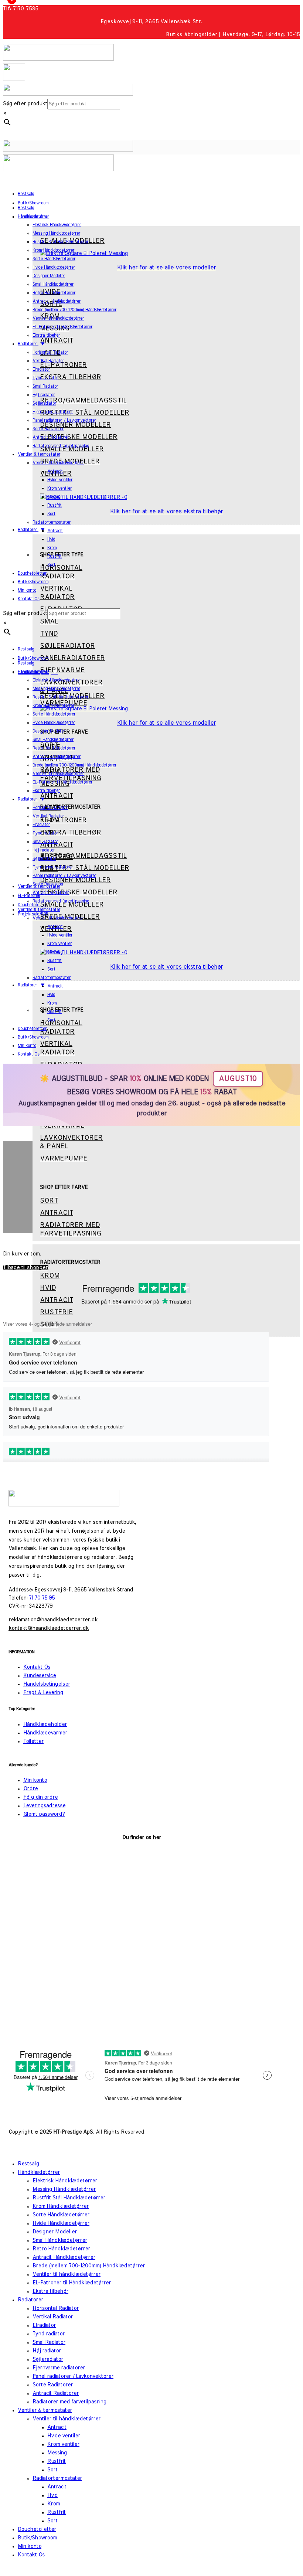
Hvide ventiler (64, 2436)
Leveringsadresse (44, 1806)
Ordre (30, 1789)
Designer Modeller (55, 2232)
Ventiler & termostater (45, 2410)
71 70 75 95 (42, 1598)
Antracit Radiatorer (56, 2393)
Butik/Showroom (37, 2538)
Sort (52, 2470)
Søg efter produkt (25, 104)
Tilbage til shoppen (26, 1268)
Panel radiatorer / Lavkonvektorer (73, 2376)
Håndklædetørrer (39, 2172)
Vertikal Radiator (53, 2317)
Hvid (52, 2495)
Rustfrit (57, 2461)
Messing (57, 2453)
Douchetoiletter (37, 2529)
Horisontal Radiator (56, 2308)
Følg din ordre (40, 1797)
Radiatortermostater (57, 2478)
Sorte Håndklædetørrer (61, 2215)
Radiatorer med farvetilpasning (69, 2402)
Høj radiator (47, 2351)
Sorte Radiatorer (53, 2385)
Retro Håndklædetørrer (61, 2249)
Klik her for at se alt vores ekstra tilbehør (166, 512)
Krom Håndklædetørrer (61, 2206)
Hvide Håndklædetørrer (61, 2223)
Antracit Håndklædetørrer (64, 2257)
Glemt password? (44, 1814)
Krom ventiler (63, 2444)
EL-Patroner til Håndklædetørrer (72, 2283)
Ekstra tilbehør (50, 2291)
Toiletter (33, 1741)
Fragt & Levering (43, 1693)
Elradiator (44, 2325)
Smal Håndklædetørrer (60, 2240)
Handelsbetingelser (47, 1684)
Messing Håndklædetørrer (64, 2189)
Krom (54, 2504)
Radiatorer (30, 2300)
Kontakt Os (37, 1667)
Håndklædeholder (45, 1724)
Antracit (57, 2427)
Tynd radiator (49, 2334)
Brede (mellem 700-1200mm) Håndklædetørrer (89, 2266)
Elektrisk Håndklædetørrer (65, 2181)
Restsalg (28, 2164)
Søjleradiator (48, 2359)
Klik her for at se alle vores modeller (166, 268)
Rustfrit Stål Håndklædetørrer (69, 2198)
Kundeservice (40, 1676)
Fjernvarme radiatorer (59, 2368)
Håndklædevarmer (45, 1733)
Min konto (35, 1780)
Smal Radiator (49, 2342)
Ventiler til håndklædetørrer (67, 2274)
